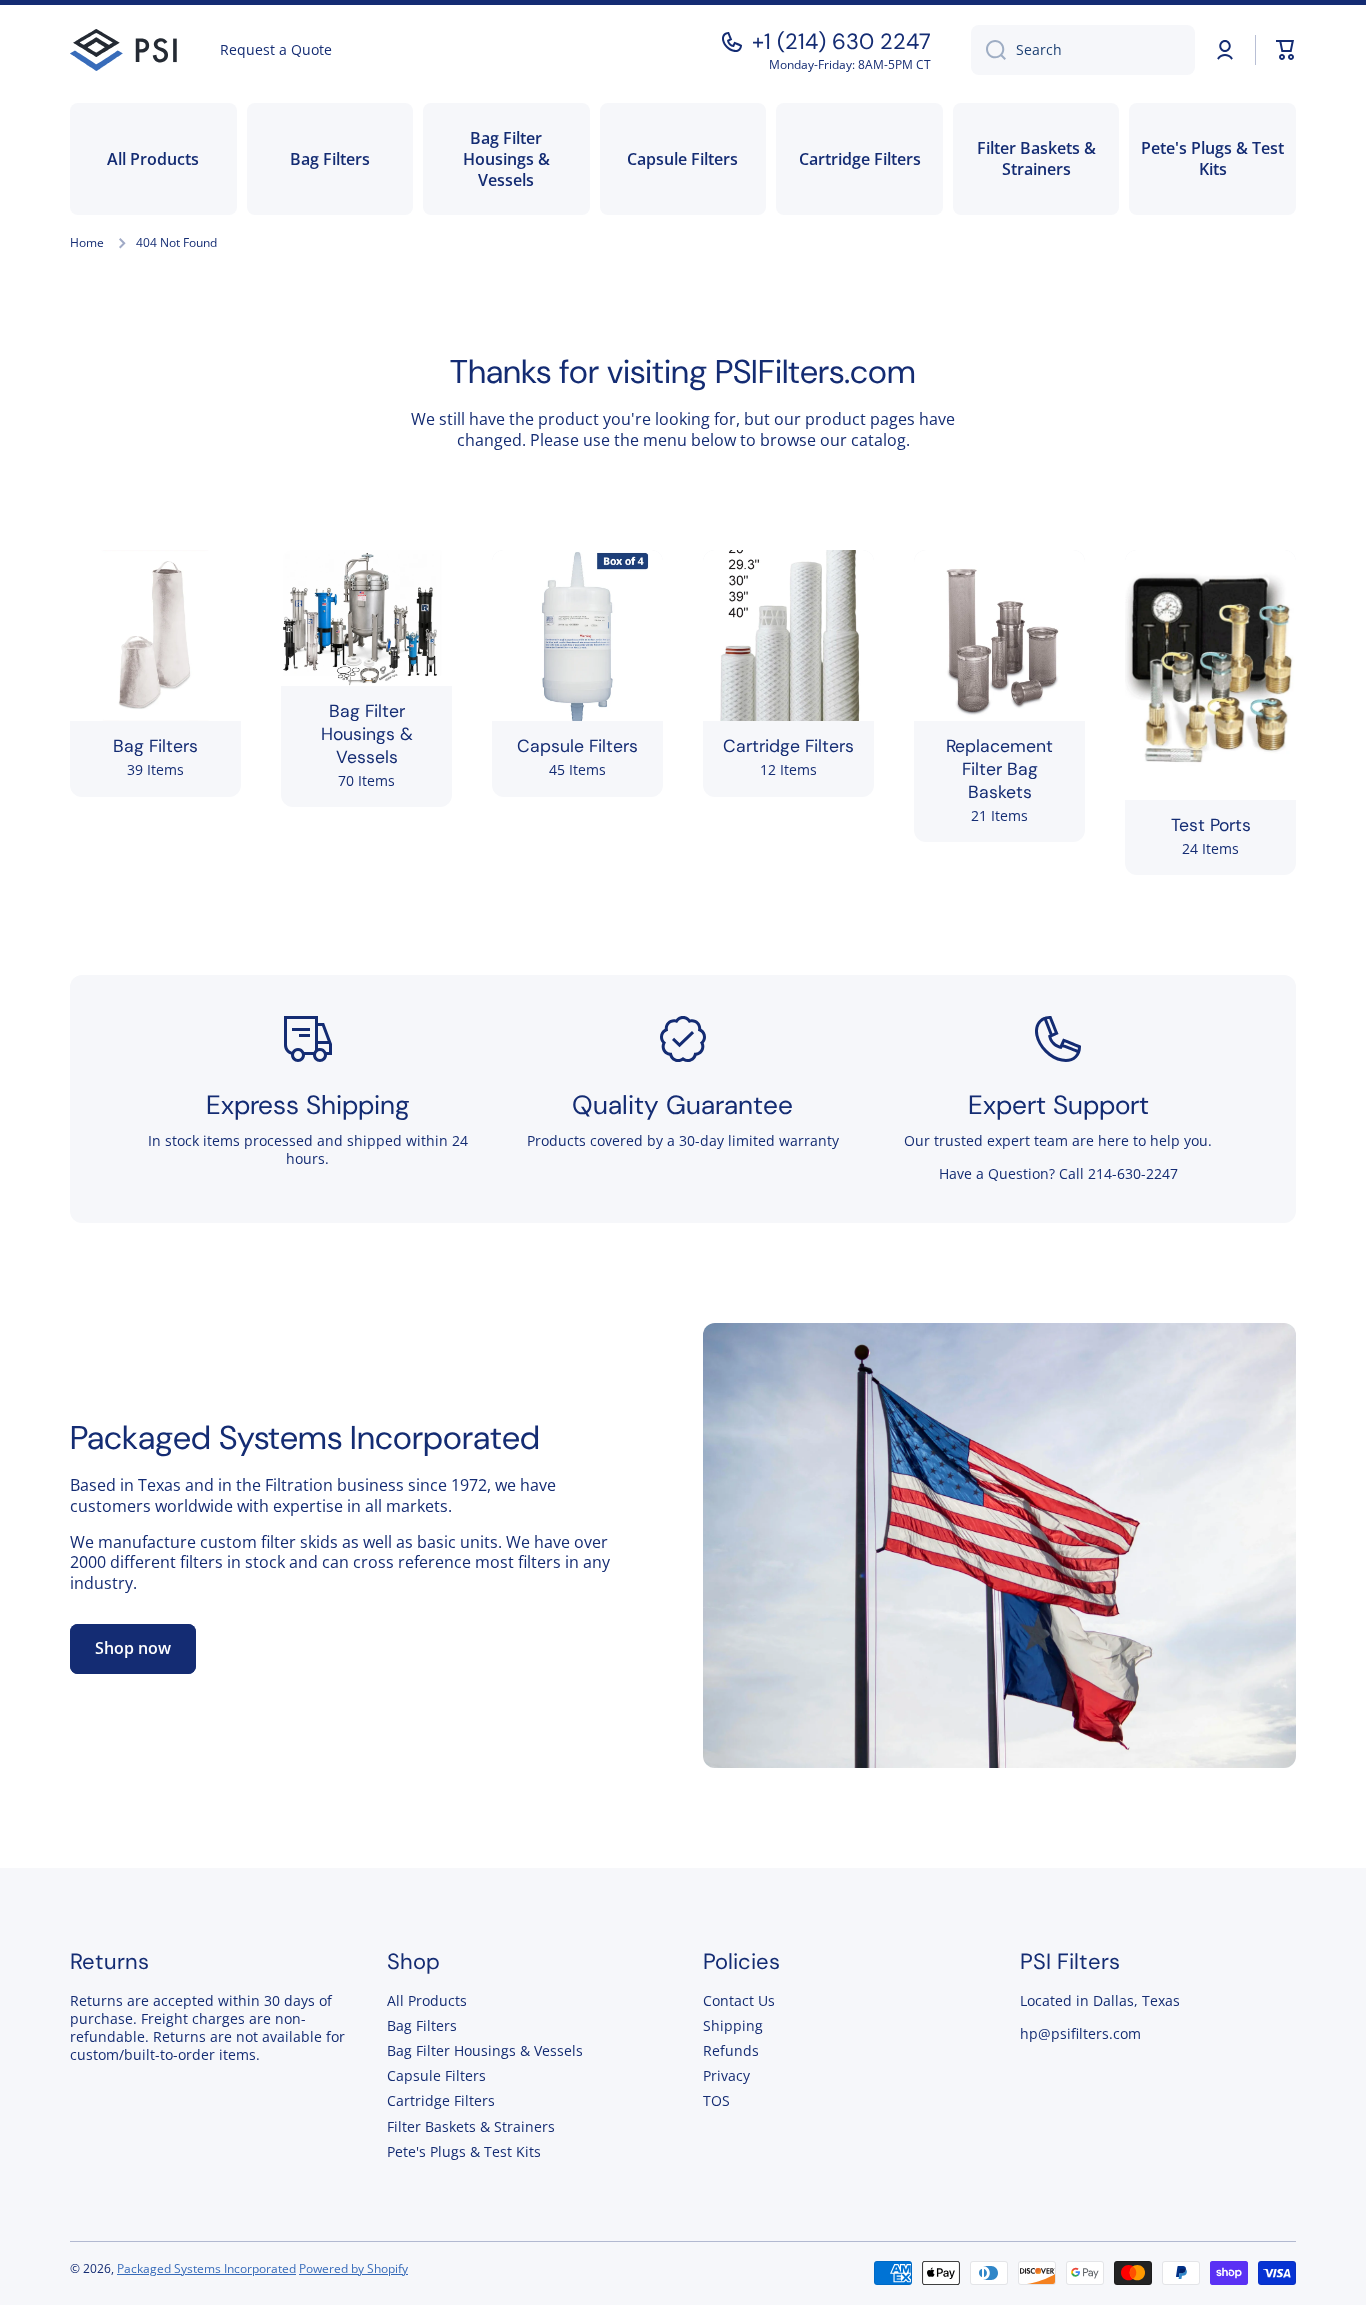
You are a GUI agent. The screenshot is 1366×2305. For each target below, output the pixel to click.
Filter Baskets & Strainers (471, 2126)
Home (87, 243)
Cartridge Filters (441, 2100)
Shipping (733, 2025)
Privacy (726, 2075)
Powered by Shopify (353, 2268)
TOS (716, 2100)
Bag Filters (422, 2025)
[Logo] (125, 50)
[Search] (988, 50)
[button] (1286, 50)
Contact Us (739, 2000)
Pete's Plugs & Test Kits (464, 2151)
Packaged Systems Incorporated (305, 1437)
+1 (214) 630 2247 (841, 42)
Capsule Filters (436, 2075)
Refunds (731, 2050)
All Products (427, 2000)
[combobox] (1083, 50)
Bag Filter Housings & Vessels (485, 2050)
